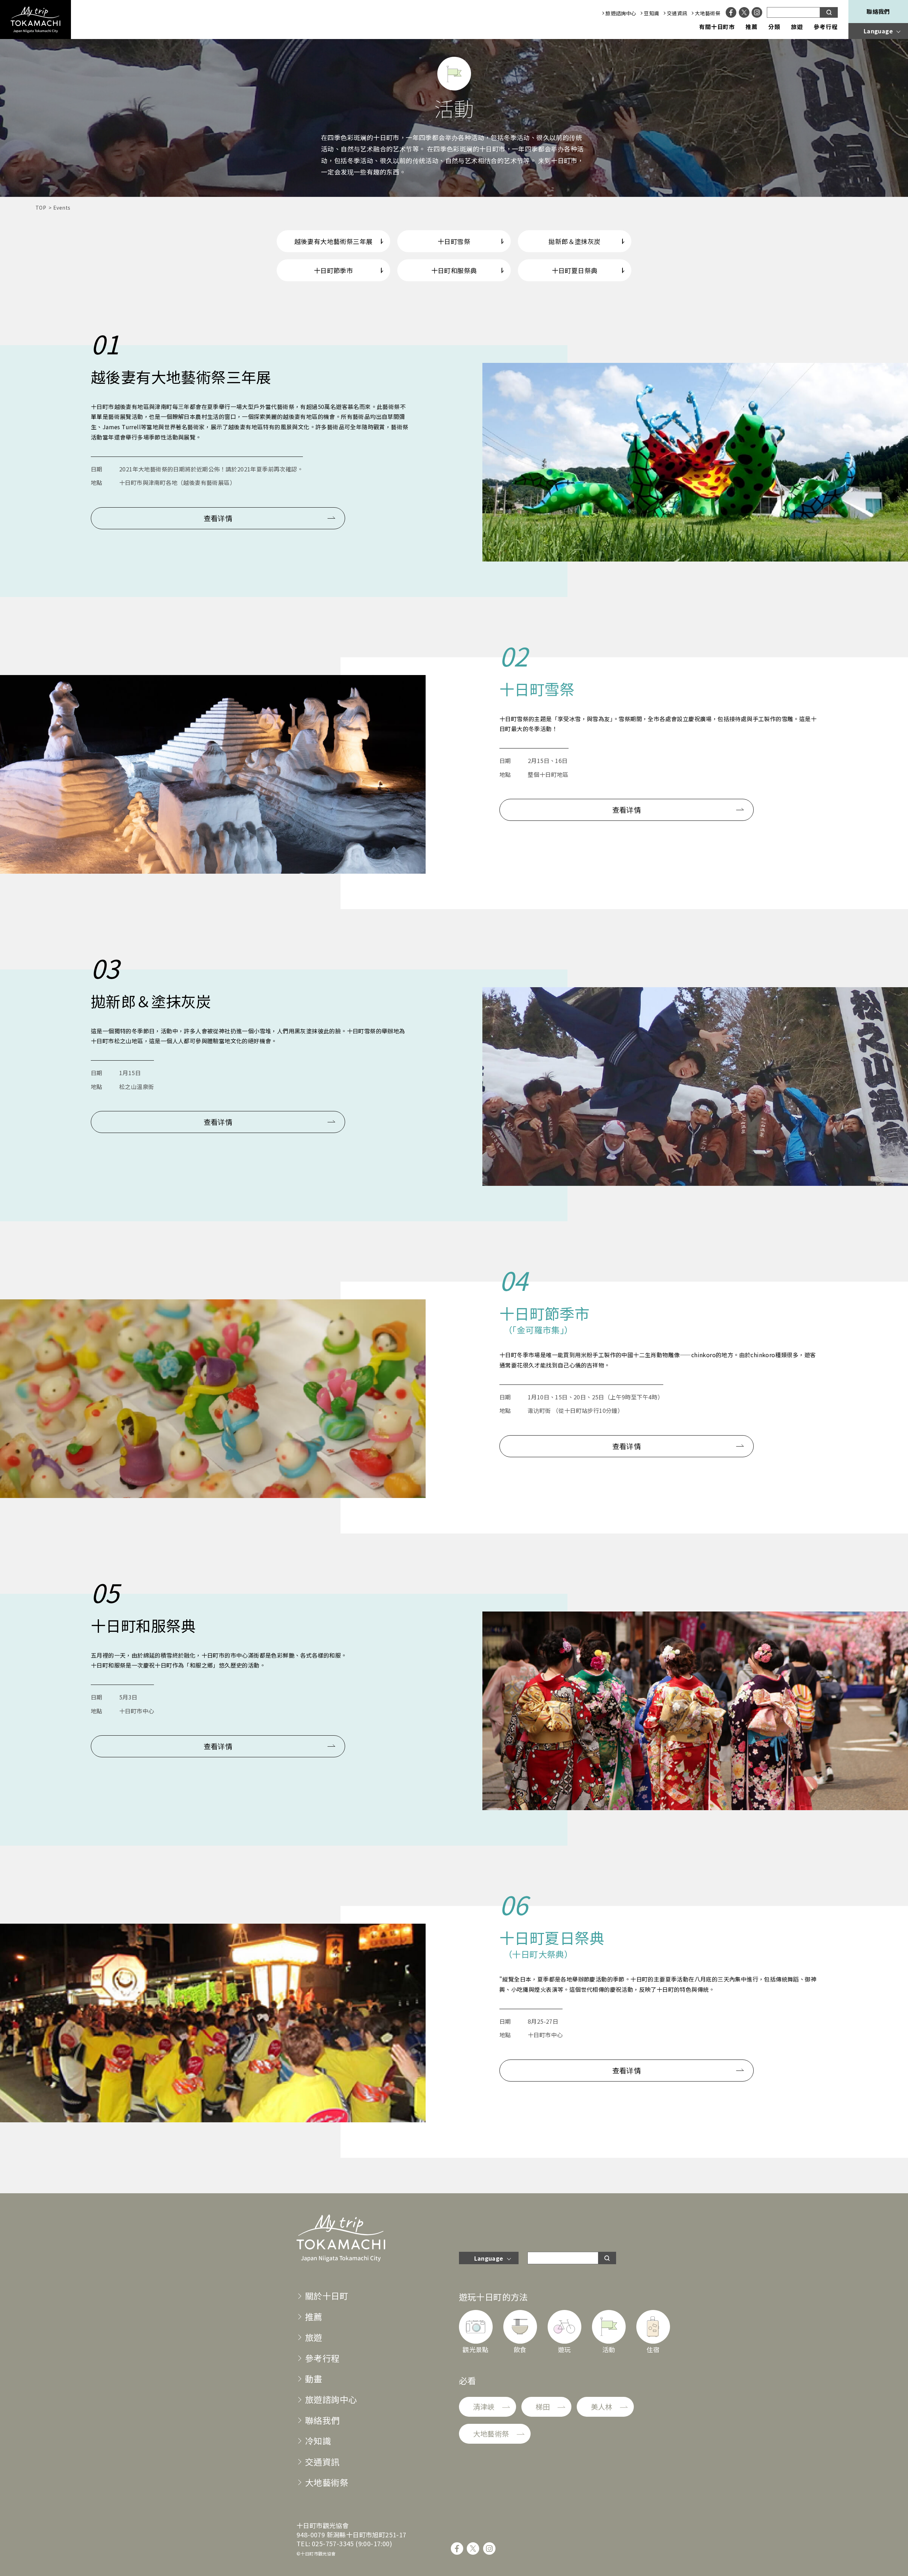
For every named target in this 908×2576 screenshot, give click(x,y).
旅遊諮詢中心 (621, 13)
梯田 (543, 2407)
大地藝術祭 (708, 13)
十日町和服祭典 (454, 270)
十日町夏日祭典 (575, 270)
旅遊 (797, 27)
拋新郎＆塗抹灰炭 (574, 241)
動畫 (314, 2379)
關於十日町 (327, 2296)
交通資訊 (677, 13)
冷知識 (318, 2441)
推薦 (752, 27)
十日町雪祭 (454, 241)
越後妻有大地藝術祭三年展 (334, 241)
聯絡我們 (878, 11)
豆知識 (651, 13)
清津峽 (484, 2407)
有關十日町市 (717, 27)
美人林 (602, 2407)
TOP (41, 208)
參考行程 (826, 27)
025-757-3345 (333, 2543)
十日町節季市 (333, 270)
